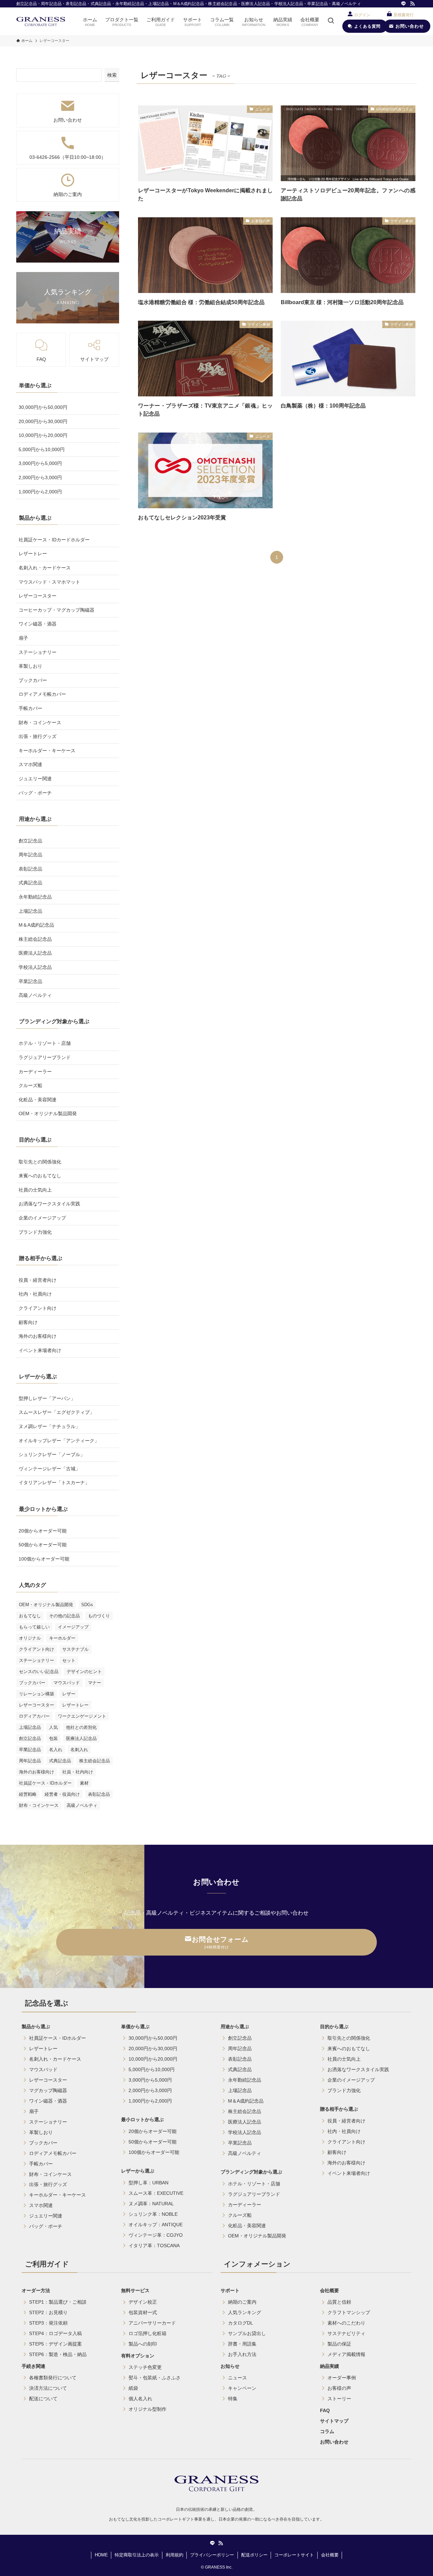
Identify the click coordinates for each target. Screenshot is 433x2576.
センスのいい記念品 (39, 1672)
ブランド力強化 (35, 1232)
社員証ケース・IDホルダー (45, 1783)
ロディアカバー (34, 1716)
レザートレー (33, 554)
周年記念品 (30, 855)
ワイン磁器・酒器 (38, 624)
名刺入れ (79, 1750)
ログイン (362, 15)
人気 (53, 1727)
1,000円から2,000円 (40, 492)
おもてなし (30, 1616)
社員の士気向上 (35, 1190)
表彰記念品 (30, 869)
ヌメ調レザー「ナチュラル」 (49, 1426)
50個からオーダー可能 (43, 1545)
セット (69, 1660)
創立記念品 (30, 841)
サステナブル (75, 1649)
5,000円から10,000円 (42, 449)
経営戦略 (28, 1794)
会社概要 (330, 2555)
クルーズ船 (30, 1085)
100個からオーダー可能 (44, 1559)
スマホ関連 (30, 764)
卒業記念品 (30, 981)
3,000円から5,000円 (40, 463)
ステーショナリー (38, 652)
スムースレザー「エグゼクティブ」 (56, 1412)
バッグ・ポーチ (35, 793)
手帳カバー (30, 708)
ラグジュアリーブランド (45, 1057)
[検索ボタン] (331, 21)
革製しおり (30, 666)
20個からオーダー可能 (43, 1531)
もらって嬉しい (34, 1627)
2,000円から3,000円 (40, 477)
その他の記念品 (64, 1616)
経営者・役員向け (62, 1794)
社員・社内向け (78, 1772)
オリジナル (30, 1638)
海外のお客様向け (38, 1336)
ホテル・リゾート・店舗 (45, 1043)
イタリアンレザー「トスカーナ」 (54, 1482)
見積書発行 (404, 15)
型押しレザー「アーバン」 (47, 1398)
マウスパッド (67, 1683)
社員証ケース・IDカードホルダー (54, 540)
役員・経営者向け (38, 1280)
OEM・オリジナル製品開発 (48, 1113)
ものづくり (99, 1616)
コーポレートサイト (294, 2555)
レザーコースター (38, 596)
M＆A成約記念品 (36, 925)
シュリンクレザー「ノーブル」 (52, 1454)
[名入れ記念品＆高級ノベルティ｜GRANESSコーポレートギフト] (41, 21)
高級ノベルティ (35, 995)
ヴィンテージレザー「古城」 (49, 1469)
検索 (112, 75)
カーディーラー (35, 1072)
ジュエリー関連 (35, 779)
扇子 (23, 638)
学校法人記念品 (35, 967)
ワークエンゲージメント (82, 1716)
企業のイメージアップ (42, 1218)
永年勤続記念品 (35, 897)
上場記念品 (30, 911)
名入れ (56, 1750)
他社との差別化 (81, 1727)
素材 (84, 1783)
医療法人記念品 (35, 953)
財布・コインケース (40, 722)
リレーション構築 (37, 1694)
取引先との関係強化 (40, 1162)
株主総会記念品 (35, 939)
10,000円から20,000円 (43, 435)
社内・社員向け (35, 1294)
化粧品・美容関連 (38, 1100)
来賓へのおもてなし (40, 1176)
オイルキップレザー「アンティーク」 (59, 1441)
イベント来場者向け (40, 1350)
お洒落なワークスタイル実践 (49, 1204)
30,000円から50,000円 (43, 407)
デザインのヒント (84, 1672)
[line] (404, 4)
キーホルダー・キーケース (47, 751)
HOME (101, 2555)
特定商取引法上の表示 (137, 2555)
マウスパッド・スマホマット (49, 582)
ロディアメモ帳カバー (42, 694)
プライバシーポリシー (212, 2555)
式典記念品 (30, 883)
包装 (53, 1738)
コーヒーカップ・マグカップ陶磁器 (56, 610)
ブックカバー (33, 680)
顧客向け (28, 1322)
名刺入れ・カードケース (45, 568)
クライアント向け (38, 1308)
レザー (69, 1694)
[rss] (412, 4)
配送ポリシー (254, 2555)
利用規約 (175, 2555)
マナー (95, 1683)
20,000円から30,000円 (43, 421)
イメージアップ (73, 1627)
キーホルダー (62, 1638)
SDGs (87, 1605)
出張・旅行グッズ (38, 736)
